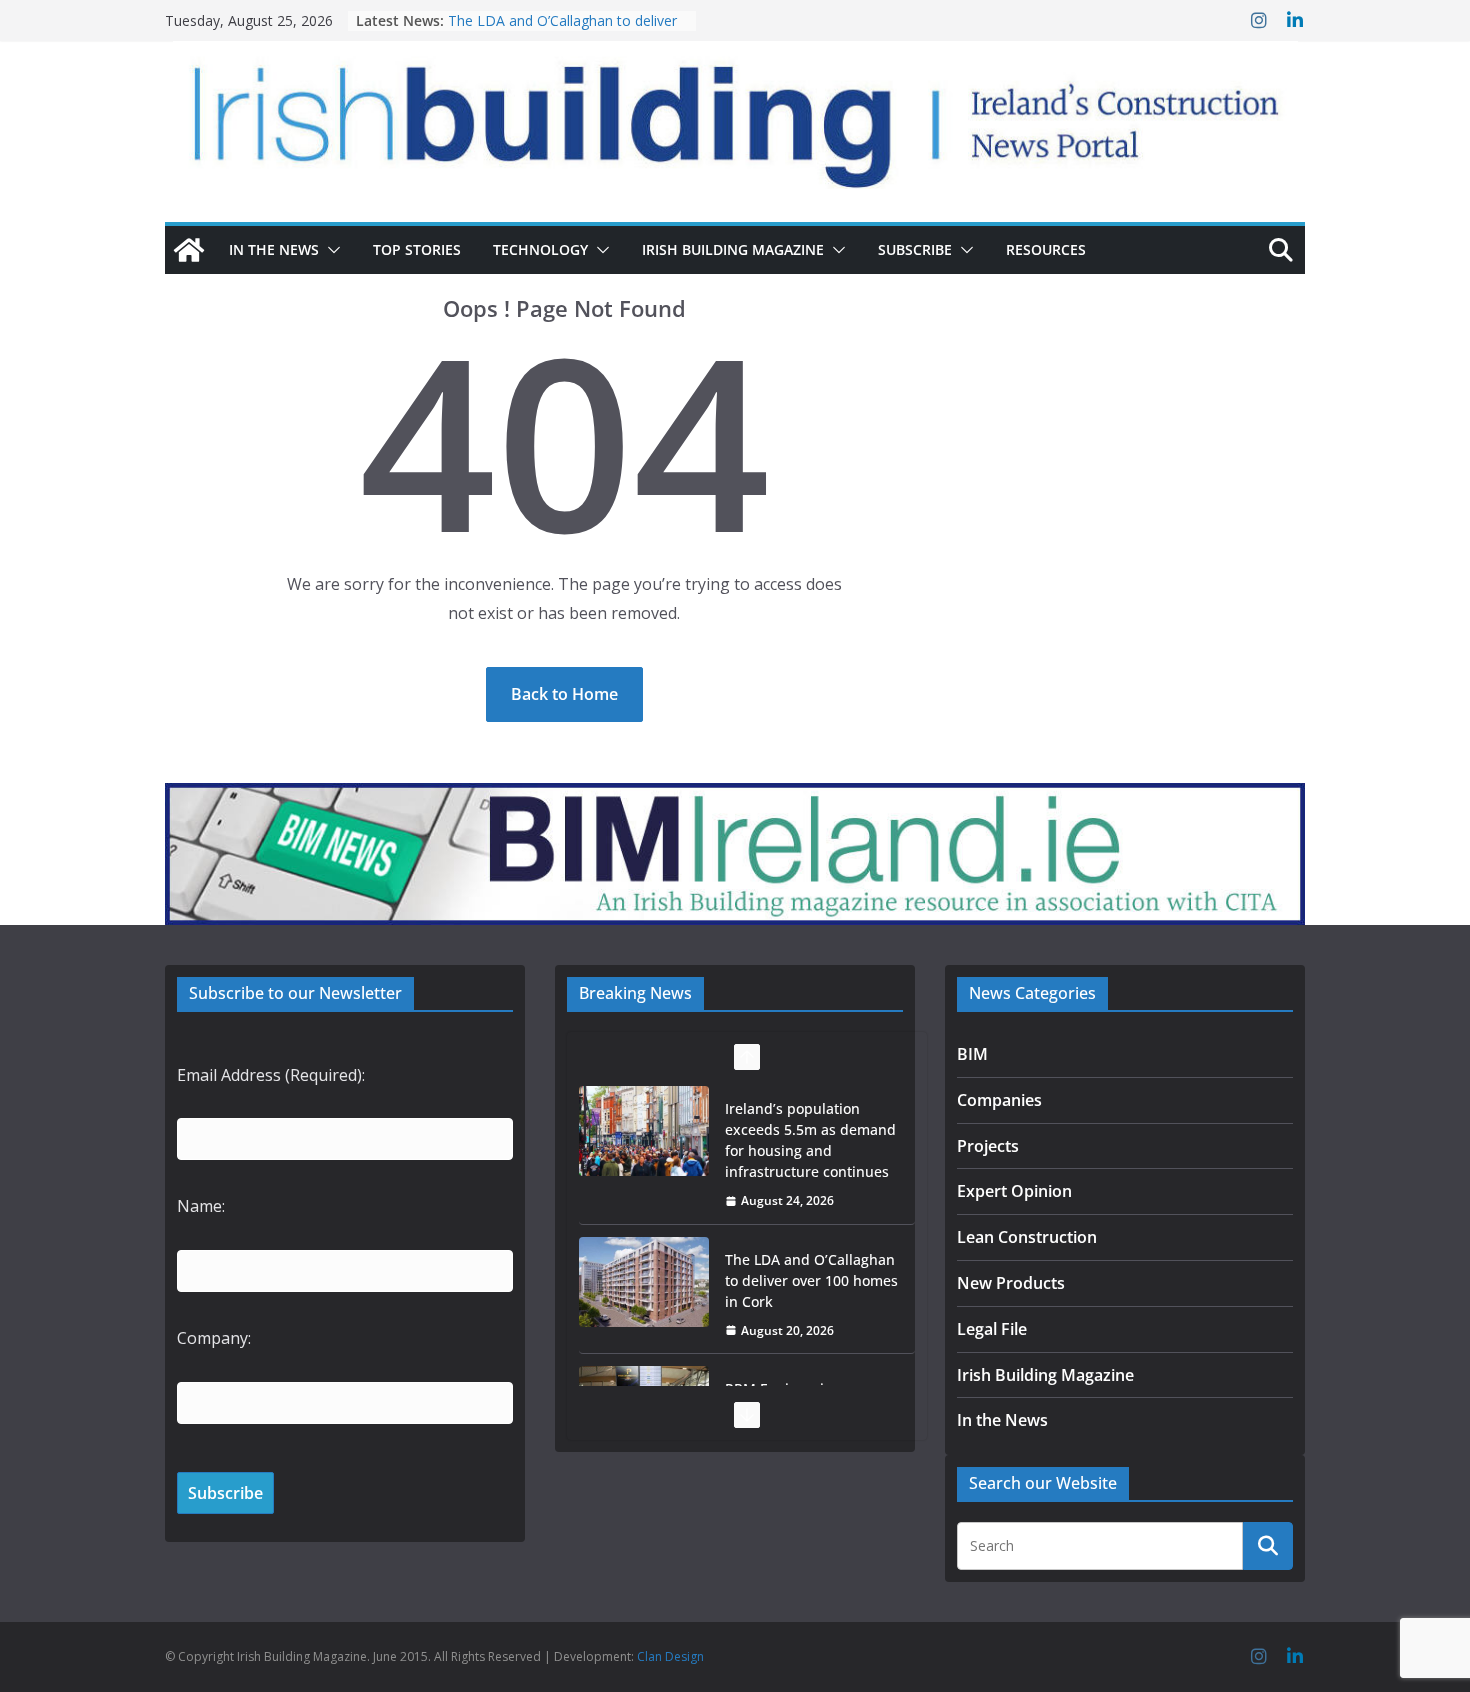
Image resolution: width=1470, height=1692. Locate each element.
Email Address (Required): (271, 1075)
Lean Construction (1027, 1237)
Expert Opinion (1014, 1191)
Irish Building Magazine (733, 249)
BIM (972, 1054)
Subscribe (915, 249)
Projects (988, 1146)
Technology (540, 249)
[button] (330, 250)
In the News (274, 249)
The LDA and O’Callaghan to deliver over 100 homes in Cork (562, 30)
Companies (999, 1100)
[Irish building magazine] (735, 115)
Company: (214, 1338)
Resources (1046, 249)
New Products (1011, 1283)
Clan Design (670, 1656)
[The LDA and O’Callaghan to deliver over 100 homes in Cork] (644, 1282)
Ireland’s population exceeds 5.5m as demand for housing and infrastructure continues (810, 1140)
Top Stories (417, 249)
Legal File (992, 1329)
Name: (201, 1206)
